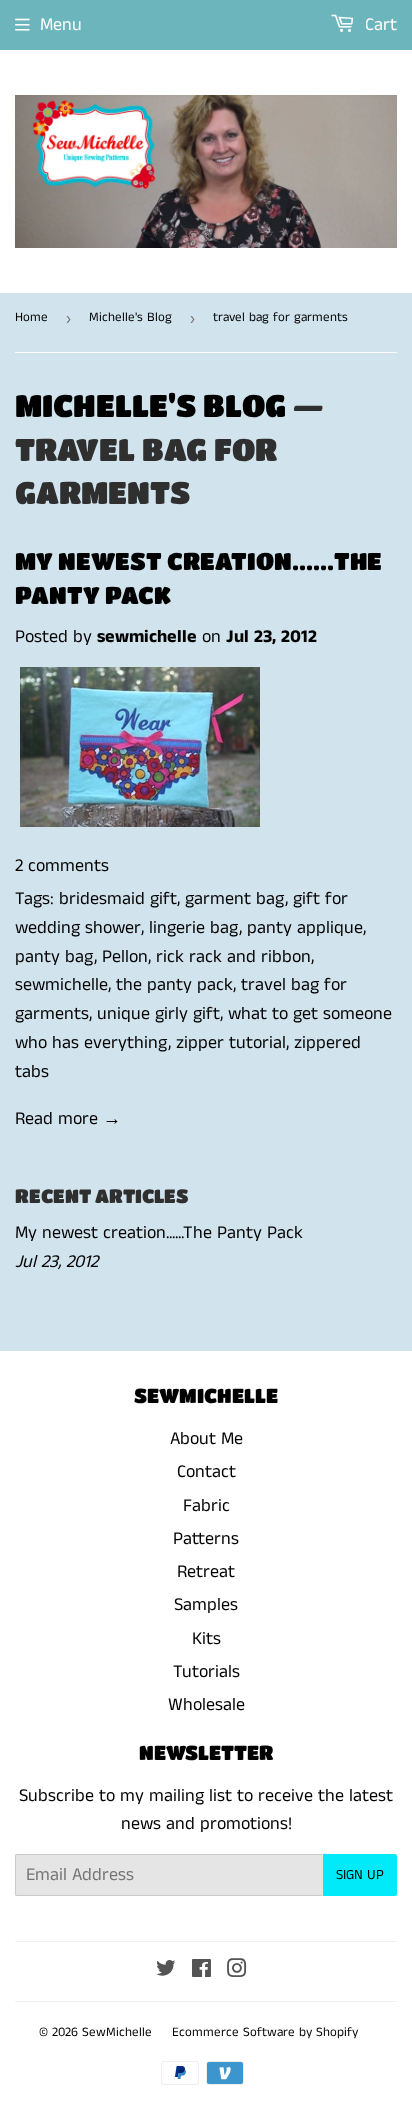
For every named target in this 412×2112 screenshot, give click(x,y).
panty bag (54, 957)
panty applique (305, 928)
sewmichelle (61, 985)
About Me (206, 1439)
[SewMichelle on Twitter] (166, 1971)
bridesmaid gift (118, 899)
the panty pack (174, 985)
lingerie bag (194, 928)
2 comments (62, 866)
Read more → (68, 1119)
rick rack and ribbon (233, 957)
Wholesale (206, 1705)
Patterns (206, 1539)
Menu (61, 25)
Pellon (125, 957)
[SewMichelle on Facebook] (201, 1971)
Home (31, 317)
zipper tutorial (231, 1043)
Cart (378, 25)
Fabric (206, 1506)
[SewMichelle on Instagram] (237, 1971)
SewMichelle (117, 2032)
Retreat (206, 1572)
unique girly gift (158, 1014)
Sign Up (360, 1875)
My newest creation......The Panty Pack (159, 1233)
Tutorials (206, 1672)
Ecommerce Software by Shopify (265, 2032)
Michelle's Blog (130, 317)
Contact (206, 1472)
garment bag (235, 899)
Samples (206, 1605)
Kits (206, 1639)
